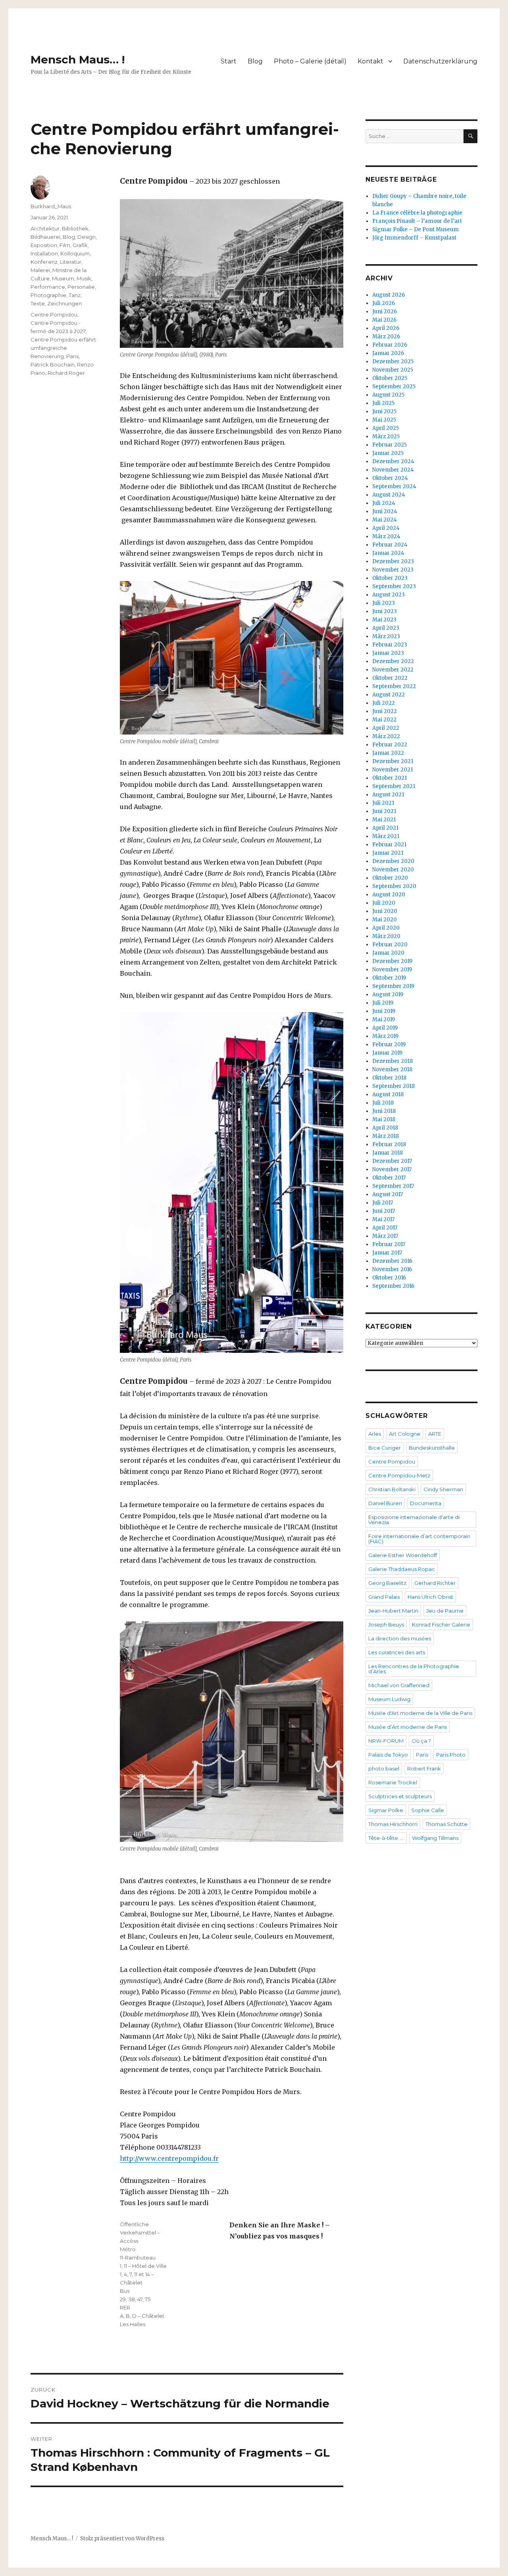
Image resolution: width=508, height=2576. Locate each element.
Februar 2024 (390, 545)
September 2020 (394, 886)
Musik (84, 278)
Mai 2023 (384, 620)
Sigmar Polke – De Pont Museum (416, 229)
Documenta (426, 1503)
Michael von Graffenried (399, 1685)
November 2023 (393, 570)
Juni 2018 (384, 1111)
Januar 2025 (388, 453)
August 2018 (388, 1094)
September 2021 (394, 786)
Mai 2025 (384, 420)
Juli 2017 (383, 1203)
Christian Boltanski (392, 1489)
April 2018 (385, 1128)
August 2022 (389, 695)
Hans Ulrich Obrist (430, 1597)
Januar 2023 (388, 653)
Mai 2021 (384, 820)
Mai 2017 (383, 1219)
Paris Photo (451, 1755)
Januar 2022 (388, 753)
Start (229, 61)
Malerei (40, 270)
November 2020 (393, 870)
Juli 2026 (384, 303)
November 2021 (393, 770)
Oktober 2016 (389, 1278)
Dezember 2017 (392, 1161)
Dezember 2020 (393, 861)
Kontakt (370, 61)
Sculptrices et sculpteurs (400, 1796)
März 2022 (386, 736)
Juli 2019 (383, 1003)
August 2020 (389, 895)
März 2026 (386, 337)
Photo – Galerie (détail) (310, 61)
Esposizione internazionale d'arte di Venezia (414, 1520)
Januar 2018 (388, 1153)
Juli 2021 (383, 803)
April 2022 (386, 728)
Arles (375, 1434)
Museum (63, 278)
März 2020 (386, 936)
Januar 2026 (388, 353)
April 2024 (386, 528)
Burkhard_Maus (51, 206)
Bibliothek (75, 228)
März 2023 (386, 636)
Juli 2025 (383, 403)
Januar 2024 (388, 553)
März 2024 (386, 536)
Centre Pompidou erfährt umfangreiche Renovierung (63, 348)
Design (87, 237)
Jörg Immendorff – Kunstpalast (414, 238)
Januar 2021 (388, 853)
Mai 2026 (384, 320)
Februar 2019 (389, 1044)
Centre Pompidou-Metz (399, 1475)
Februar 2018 (389, 1144)
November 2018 (392, 1069)
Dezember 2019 (392, 961)
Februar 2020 (390, 945)
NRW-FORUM (386, 1741)
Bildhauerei (45, 237)
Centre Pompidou (54, 315)
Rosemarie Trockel (393, 1782)
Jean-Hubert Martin (393, 1611)
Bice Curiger (385, 1448)
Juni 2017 (384, 1211)
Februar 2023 (390, 645)
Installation (44, 253)
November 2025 (393, 370)
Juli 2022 (384, 703)
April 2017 (385, 1228)
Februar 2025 (390, 445)
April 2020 (386, 928)
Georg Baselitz (387, 1583)
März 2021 (386, 836)
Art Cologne (405, 1434)
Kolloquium (75, 253)
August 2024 (389, 495)
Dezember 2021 (393, 761)
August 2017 (388, 1194)
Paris (72, 356)
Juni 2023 (385, 611)
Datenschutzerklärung (440, 61)
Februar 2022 (390, 745)
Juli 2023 (384, 603)
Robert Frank (424, 1768)
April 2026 (386, 328)
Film (65, 245)
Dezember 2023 (393, 561)
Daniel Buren (385, 1503)
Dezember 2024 (393, 461)
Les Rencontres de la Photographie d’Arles (414, 1669)
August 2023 (389, 595)
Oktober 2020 (390, 878)
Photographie (48, 295)
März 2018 (386, 1136)
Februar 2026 (390, 345)
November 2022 (393, 670)
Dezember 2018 (393, 1061)
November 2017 (392, 1169)
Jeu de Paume (445, 1611)
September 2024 (394, 486)
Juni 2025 (384, 411)
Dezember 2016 (392, 1261)
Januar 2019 (387, 1053)
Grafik (80, 245)
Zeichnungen (64, 303)
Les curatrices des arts (397, 1652)
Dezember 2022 (393, 661)
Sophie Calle (428, 1810)
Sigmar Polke (386, 1810)
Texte (38, 303)
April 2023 (386, 628)
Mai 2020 (385, 920)
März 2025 (386, 436)
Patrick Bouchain (53, 364)
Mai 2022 (384, 720)
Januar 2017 (387, 1253)
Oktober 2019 (389, 978)
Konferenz (44, 262)
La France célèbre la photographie (417, 213)
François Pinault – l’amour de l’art (417, 221)
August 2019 (388, 995)
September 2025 (394, 386)
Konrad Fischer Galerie (441, 1625)
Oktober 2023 (390, 578)
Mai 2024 (385, 520)
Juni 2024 (385, 511)
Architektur (45, 228)
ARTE (435, 1434)
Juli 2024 (384, 503)
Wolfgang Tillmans (435, 1838)
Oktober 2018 (389, 1078)
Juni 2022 (385, 711)
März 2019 (385, 1036)
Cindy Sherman (443, 1489)
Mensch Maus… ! (78, 59)
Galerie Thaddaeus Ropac (402, 1569)
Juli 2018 (383, 1103)
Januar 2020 (388, 953)
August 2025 (388, 395)
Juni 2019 (384, 1011)
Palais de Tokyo (388, 1755)
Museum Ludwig (389, 1699)
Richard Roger (66, 373)
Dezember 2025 (393, 362)
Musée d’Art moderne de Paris (408, 1727)
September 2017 (393, 1186)
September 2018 (394, 1086)
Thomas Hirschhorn (393, 1824)
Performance (48, 287)
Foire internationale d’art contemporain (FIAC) (419, 1539)
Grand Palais (384, 1597)
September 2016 (393, 1286)
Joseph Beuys (386, 1625)
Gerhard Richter (435, 1583)
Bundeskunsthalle (432, 1448)
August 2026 (389, 295)
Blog (255, 61)
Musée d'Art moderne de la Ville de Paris (420, 1713)
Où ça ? (421, 1741)
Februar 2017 (389, 1244)
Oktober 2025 (390, 378)
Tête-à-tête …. (386, 1838)
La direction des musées (400, 1638)
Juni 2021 (384, 811)
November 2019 (392, 970)
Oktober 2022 (390, 678)
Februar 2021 (389, 845)
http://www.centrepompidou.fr (169, 2158)
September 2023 (394, 586)
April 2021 (385, 828)
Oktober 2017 (389, 1178)
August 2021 (388, 795)
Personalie (81, 287)
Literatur (71, 262)
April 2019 (385, 1028)
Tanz (75, 295)
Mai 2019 (384, 1019)
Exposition (44, 245)
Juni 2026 (385, 312)
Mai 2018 (384, 1119)
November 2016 (392, 1269)
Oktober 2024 (390, 478)
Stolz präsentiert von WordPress (122, 2539)
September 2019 (393, 986)
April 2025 (386, 428)
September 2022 (394, 686)
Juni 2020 (385, 911)
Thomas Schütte (446, 1824)
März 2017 (385, 1236)
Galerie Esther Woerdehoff (403, 1555)
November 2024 (393, 470)
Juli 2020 (384, 903)
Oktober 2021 (390, 778)
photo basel (384, 1768)
